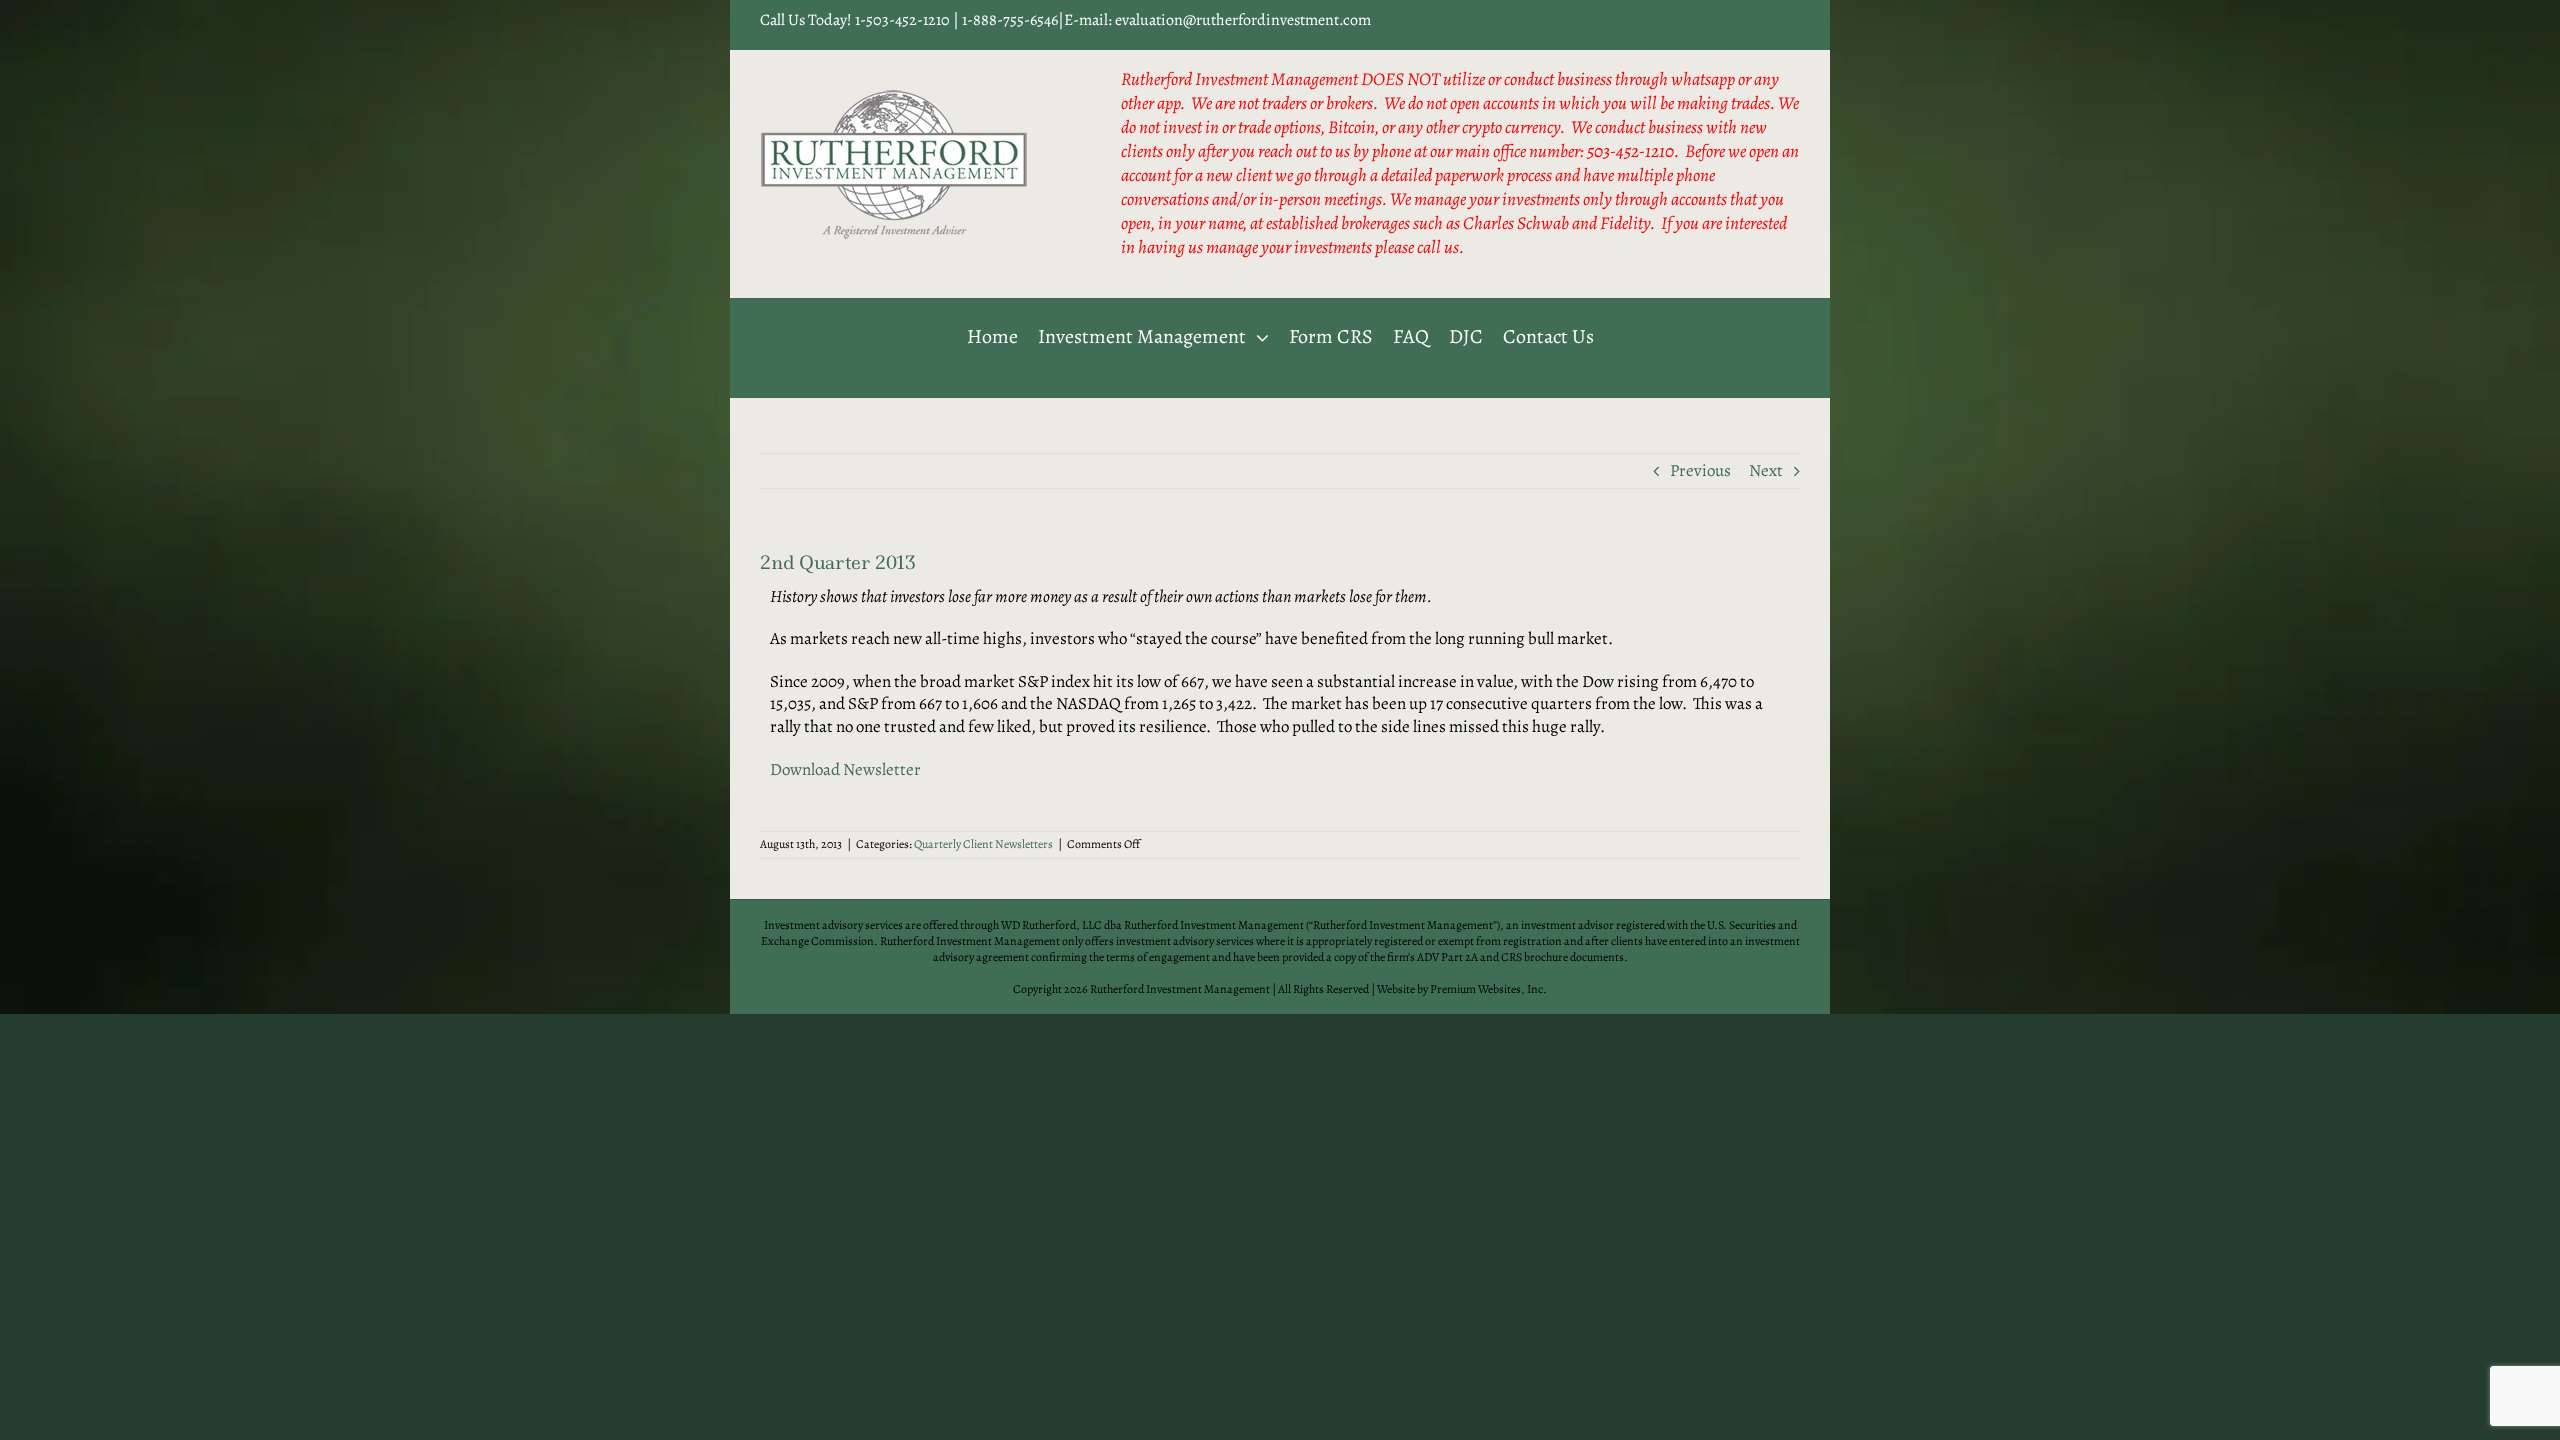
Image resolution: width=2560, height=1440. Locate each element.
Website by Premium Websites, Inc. (1462, 989)
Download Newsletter (845, 769)
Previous (1700, 470)
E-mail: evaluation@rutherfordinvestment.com (1217, 20)
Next (1766, 470)
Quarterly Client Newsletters (983, 844)
